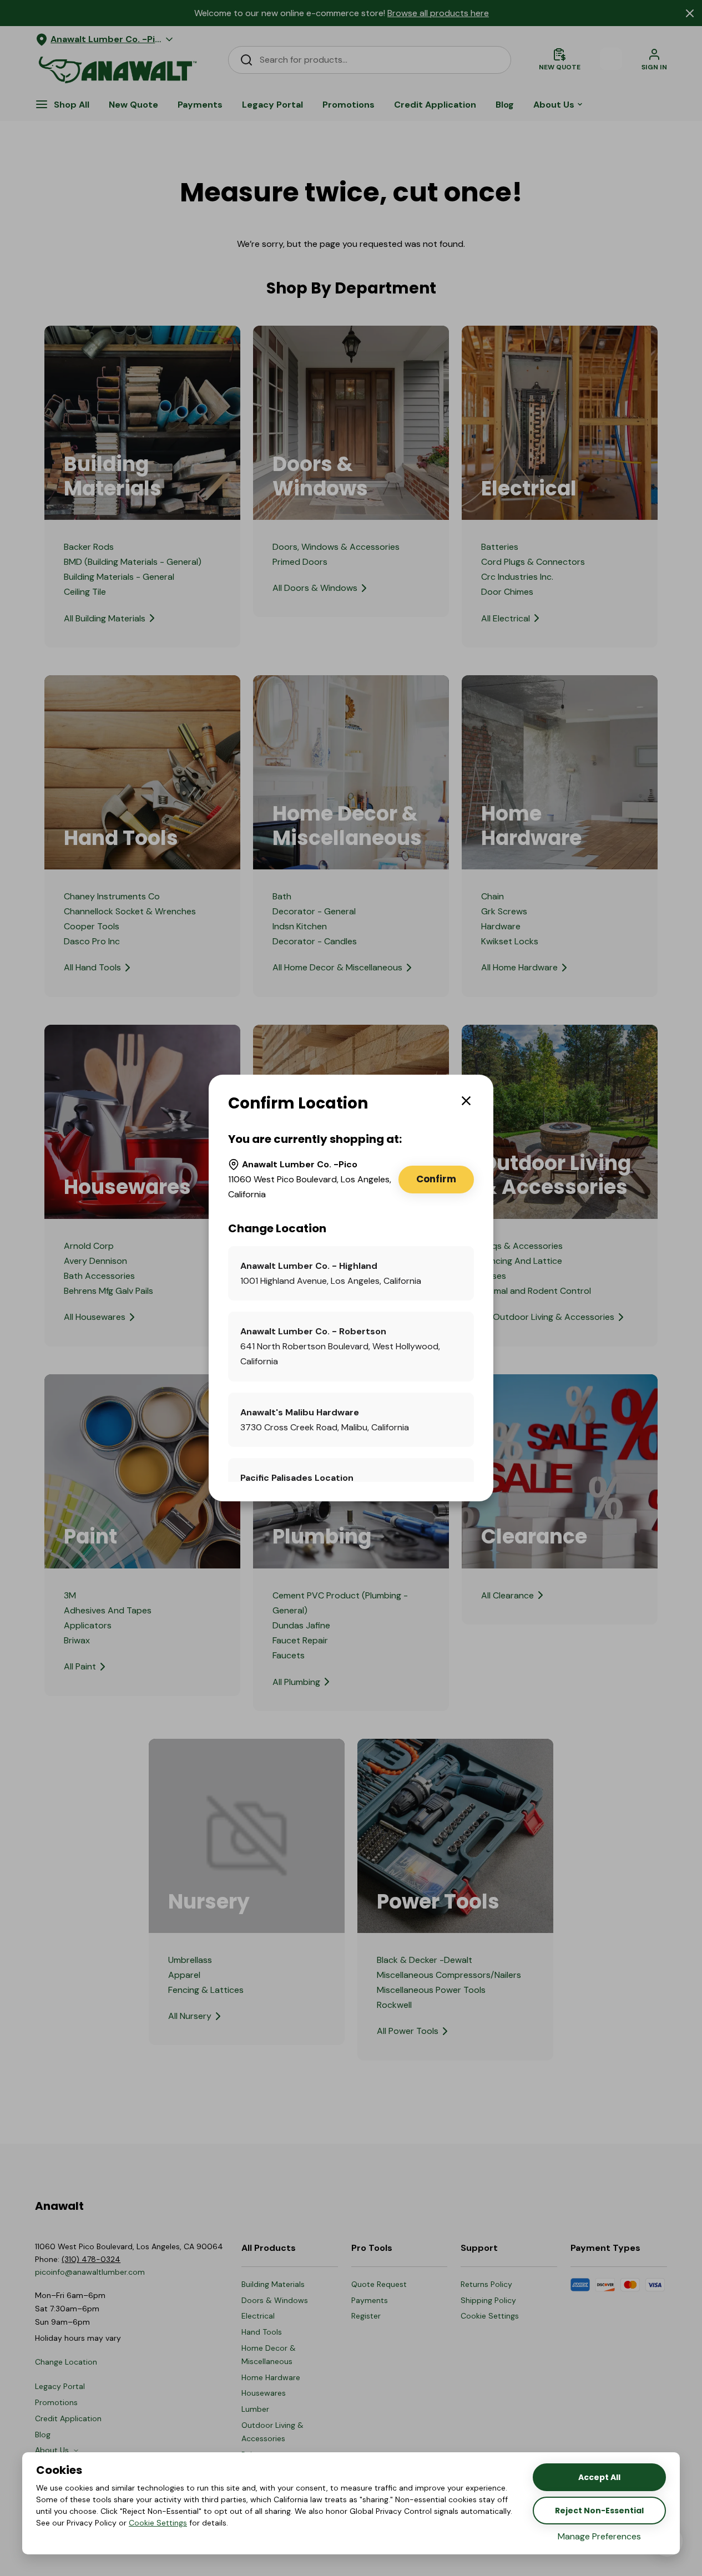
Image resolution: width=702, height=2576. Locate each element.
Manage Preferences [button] (599, 2536)
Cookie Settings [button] (158, 2523)
